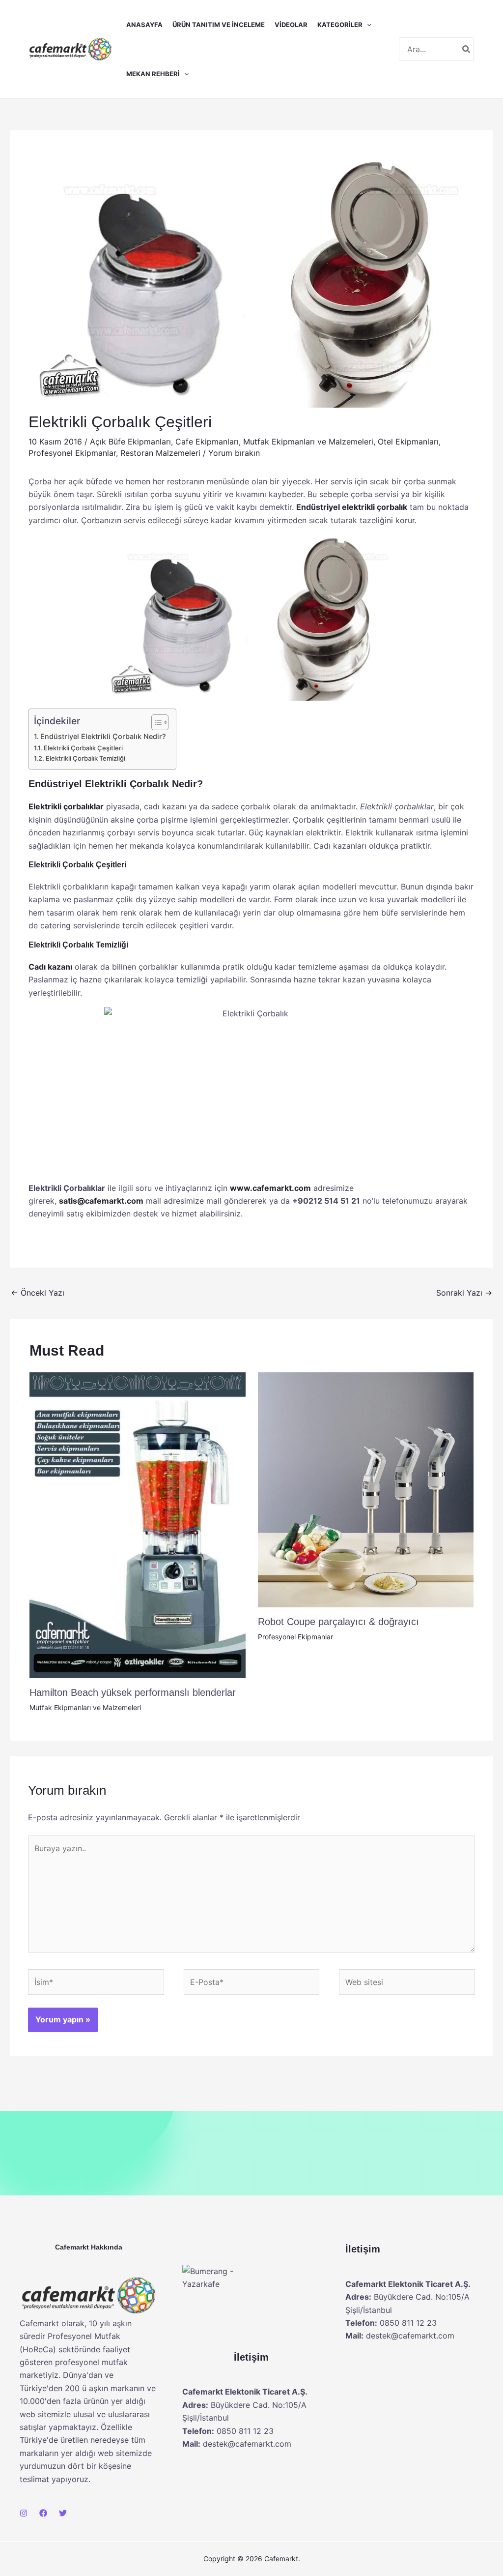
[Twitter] (63, 2513)
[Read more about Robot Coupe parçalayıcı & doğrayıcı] (366, 1489)
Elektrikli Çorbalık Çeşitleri (83, 748)
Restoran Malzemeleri (160, 453)
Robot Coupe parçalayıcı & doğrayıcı (338, 1622)
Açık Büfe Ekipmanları (130, 442)
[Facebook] (43, 2513)
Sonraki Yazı (464, 1293)
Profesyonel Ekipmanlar (72, 453)
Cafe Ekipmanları (207, 442)
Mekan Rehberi (153, 74)
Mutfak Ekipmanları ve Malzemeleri (308, 442)
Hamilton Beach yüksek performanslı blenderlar (133, 1692)
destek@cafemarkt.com (247, 2444)
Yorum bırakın (234, 453)
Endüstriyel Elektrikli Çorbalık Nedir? (103, 736)
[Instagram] (24, 2513)
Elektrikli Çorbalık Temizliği (85, 758)
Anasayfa (144, 25)
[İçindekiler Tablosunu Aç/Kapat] (155, 722)
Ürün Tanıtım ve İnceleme (219, 25)
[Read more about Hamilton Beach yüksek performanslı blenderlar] (138, 1524)
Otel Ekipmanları (408, 442)
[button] (367, 25)
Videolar (291, 25)
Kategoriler (340, 25)
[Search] (467, 49)
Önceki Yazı (38, 1293)
